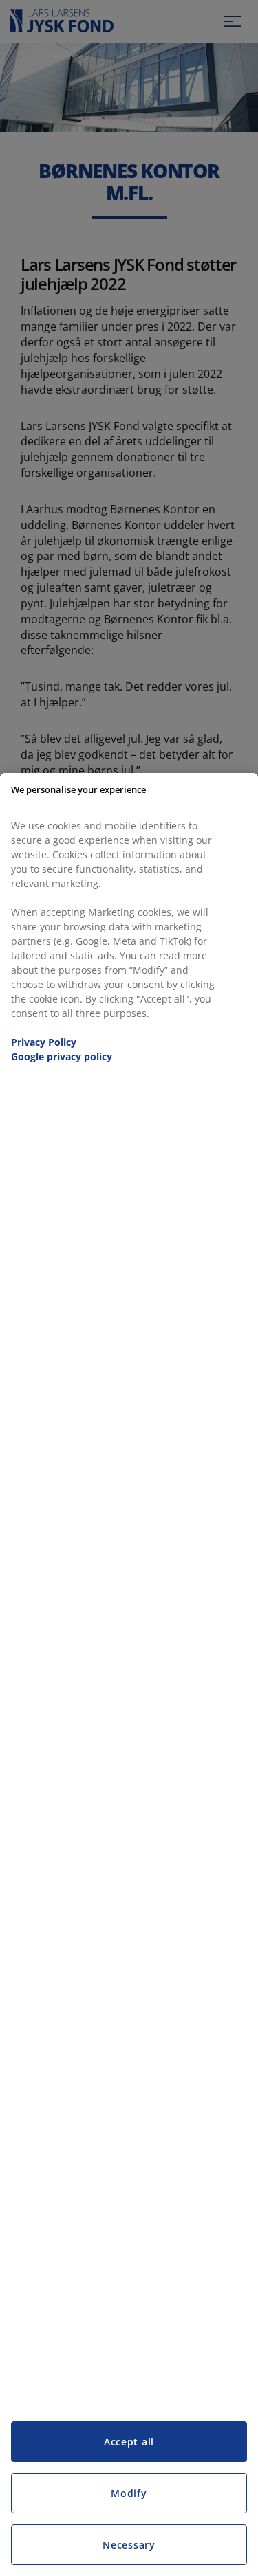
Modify (129, 2493)
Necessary (129, 2545)
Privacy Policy (44, 1042)
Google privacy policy (62, 1056)
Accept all (129, 2442)
